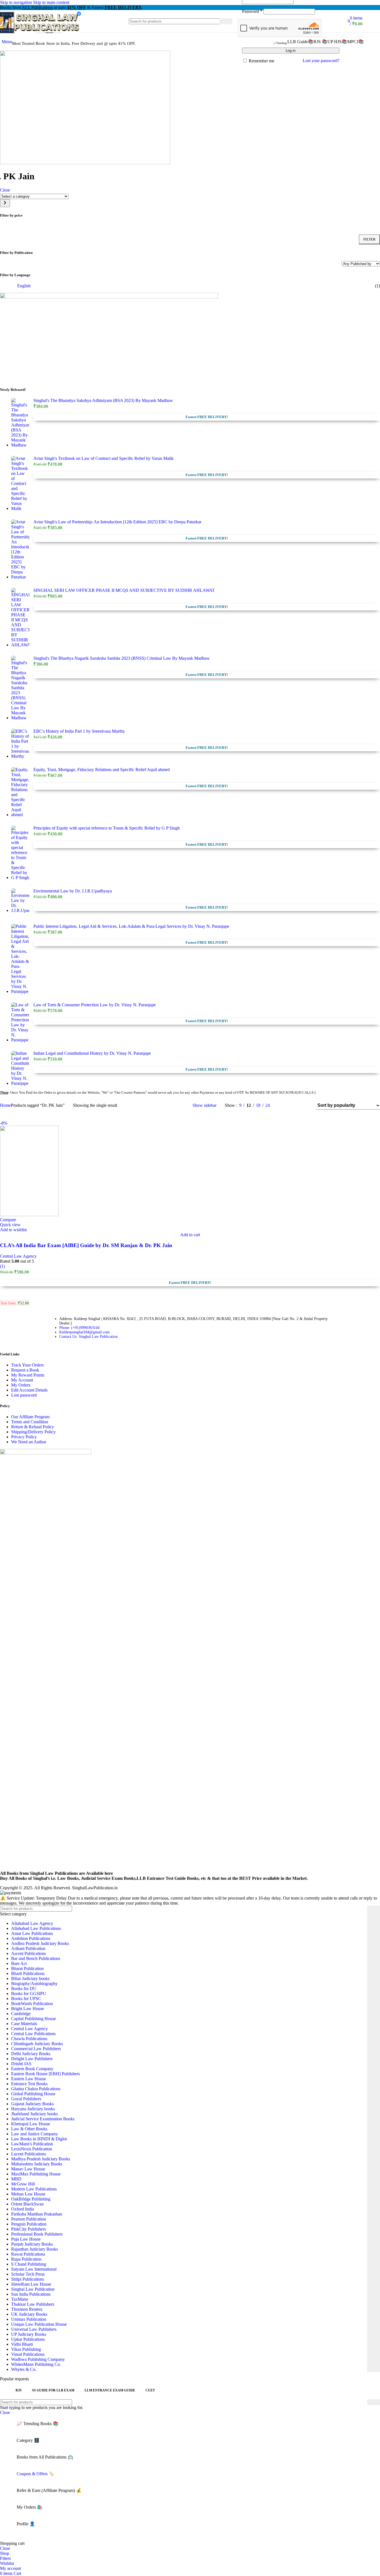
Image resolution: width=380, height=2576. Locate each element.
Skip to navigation (17, 2)
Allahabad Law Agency (32, 1923)
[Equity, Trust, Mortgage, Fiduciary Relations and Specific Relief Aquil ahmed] (20, 792)
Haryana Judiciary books (33, 2109)
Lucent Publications (29, 2154)
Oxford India (23, 2209)
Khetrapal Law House (31, 2124)
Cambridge (21, 2014)
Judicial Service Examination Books (43, 2119)
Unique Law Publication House (39, 2324)
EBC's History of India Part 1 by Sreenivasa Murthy (79, 731)
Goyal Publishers (26, 2099)
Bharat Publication (27, 1968)
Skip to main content (51, 2)
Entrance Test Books (29, 2084)
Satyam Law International (34, 2269)
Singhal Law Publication (33, 2289)
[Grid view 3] (294, 1105)
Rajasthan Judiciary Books (34, 2249)
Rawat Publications (28, 2254)
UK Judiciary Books (29, 2314)
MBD (16, 2179)
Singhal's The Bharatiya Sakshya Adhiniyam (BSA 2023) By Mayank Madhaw (103, 400)
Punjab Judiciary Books (32, 2244)
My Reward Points (28, 1375)
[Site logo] (41, 34)
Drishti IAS (21, 2064)
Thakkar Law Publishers (33, 2304)
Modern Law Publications (34, 2189)
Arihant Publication (28, 1948)
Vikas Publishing (26, 2349)
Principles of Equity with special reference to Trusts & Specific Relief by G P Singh (107, 828)
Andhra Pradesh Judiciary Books (40, 1943)
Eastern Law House (29, 2079)
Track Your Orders (27, 1365)
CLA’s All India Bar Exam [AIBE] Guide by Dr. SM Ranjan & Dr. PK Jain (86, 1245)
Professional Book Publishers (37, 2234)
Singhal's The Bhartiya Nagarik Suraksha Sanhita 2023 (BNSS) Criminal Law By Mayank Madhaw (122, 658)
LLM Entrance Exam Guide (110, 2390)
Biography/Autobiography (34, 1983)
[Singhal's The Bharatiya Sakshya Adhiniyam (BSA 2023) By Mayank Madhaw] (20, 423)
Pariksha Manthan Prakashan (37, 2214)
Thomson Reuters (27, 2309)
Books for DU (24, 1989)
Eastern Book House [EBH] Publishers (45, 2074)
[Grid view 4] (304, 1105)
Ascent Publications (29, 1953)
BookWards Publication (32, 2004)
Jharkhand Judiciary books (34, 2114)
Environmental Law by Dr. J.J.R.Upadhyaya (73, 891)
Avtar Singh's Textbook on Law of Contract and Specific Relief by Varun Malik (103, 458)
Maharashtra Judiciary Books (37, 2164)
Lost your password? (321, 61)
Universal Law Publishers (34, 2329)
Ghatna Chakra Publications (36, 2089)
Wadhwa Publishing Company (38, 2359)
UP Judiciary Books (29, 2334)
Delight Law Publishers (32, 2059)
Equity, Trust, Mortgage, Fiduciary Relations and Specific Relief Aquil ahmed (102, 770)
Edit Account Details (29, 1390)
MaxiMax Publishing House (36, 2174)
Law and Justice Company (34, 2134)
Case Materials (24, 2024)
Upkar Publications (28, 2339)
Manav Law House (28, 2169)
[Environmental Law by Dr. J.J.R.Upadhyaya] (20, 902)
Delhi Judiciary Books (31, 2054)
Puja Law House (26, 2239)
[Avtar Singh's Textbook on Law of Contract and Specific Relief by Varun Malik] (20, 484)
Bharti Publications (28, 1973)
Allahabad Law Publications (36, 1928)
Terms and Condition (30, 1422)
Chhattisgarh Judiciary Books (37, 2044)
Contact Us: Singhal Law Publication (88, 1337)
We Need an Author (29, 1442)
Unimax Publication (29, 2319)
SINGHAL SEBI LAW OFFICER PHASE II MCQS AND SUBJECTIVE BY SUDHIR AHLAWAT (124, 590)
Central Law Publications (33, 2034)
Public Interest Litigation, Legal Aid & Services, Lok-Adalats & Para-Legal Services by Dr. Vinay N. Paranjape (131, 926)
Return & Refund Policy (33, 1427)
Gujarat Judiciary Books (32, 2104)
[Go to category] (5, 203)
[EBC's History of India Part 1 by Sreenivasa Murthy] (20, 744)
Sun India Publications (31, 2294)
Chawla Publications (29, 2039)
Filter (369, 239)
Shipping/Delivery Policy (33, 1432)
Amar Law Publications (32, 1933)
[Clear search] (215, 21)
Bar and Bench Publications (36, 1958)
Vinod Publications (28, 2354)
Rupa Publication (26, 2259)
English (24, 286)
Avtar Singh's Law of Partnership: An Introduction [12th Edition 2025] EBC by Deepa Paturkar (117, 522)
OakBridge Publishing (31, 2199)
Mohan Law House (28, 2194)
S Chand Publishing (29, 2264)
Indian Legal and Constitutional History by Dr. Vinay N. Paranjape (92, 1053)
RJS (19, 2390)
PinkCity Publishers (29, 2229)
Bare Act (19, 1963)
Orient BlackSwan (27, 2204)
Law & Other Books (29, 2129)
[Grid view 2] (283, 1105)
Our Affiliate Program (30, 1417)
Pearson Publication (29, 2219)
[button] (190, 1235)
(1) (3, 1266)
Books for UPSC (26, 1999)
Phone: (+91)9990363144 (79, 1328)
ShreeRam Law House (31, 2284)
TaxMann (20, 2299)
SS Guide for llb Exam (53, 2390)
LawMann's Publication (32, 2144)
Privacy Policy (24, 1437)
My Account (22, 1380)
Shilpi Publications (28, 2279)
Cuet (150, 2390)
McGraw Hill (23, 2184)
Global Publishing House (33, 2094)
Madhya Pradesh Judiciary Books (41, 2159)
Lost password (24, 1395)
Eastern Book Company (32, 2069)
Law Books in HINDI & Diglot (39, 2139)
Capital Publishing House (34, 2019)
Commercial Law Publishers (36, 2049)
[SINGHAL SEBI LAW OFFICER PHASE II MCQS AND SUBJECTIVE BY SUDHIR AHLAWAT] (20, 618)
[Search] (226, 21)
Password (252, 11)
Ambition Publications (31, 1938)
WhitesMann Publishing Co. (36, 2364)
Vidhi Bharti (22, 2344)
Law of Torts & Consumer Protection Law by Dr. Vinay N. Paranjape (95, 1005)
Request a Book (25, 1370)
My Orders (21, 1385)
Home (5, 1105)
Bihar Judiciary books (30, 1978)
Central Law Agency (18, 1256)
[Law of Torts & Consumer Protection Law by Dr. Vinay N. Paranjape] (20, 1022)
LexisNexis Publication (32, 2149)
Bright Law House (28, 2009)
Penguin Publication (29, 2224)
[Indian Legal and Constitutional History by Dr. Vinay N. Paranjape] (20, 1068)
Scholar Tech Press (28, 2274)
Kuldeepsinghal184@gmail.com (84, 1332)
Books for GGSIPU (29, 1994)
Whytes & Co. (24, 2369)
